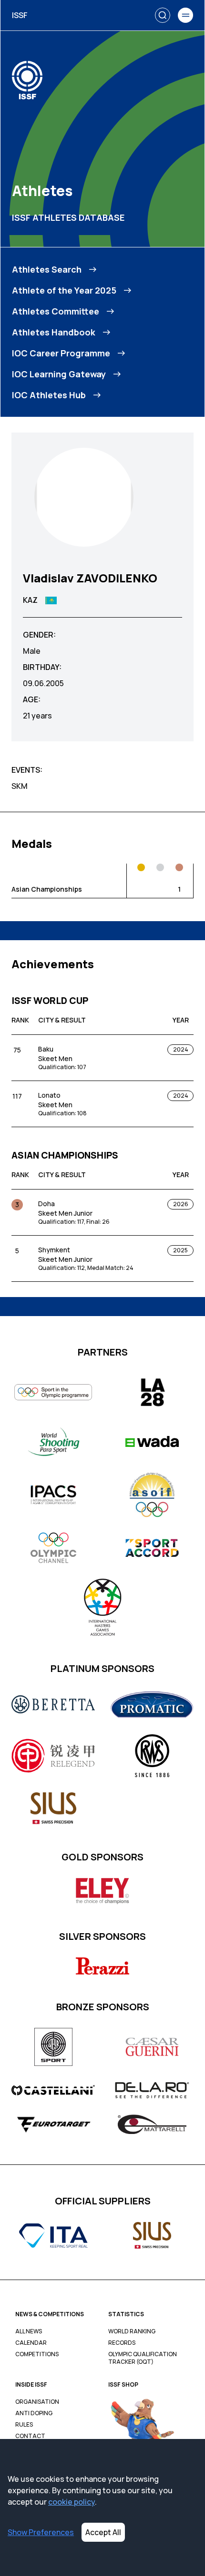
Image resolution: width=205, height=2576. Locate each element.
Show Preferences (41, 2532)
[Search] (163, 15)
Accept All (103, 2532)
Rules (24, 2425)
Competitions (37, 2354)
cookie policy (72, 2502)
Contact (30, 2436)
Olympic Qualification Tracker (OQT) (143, 2358)
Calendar (31, 2343)
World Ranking (132, 2331)
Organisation (37, 2402)
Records (122, 2343)
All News (29, 2331)
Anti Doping (34, 2413)
